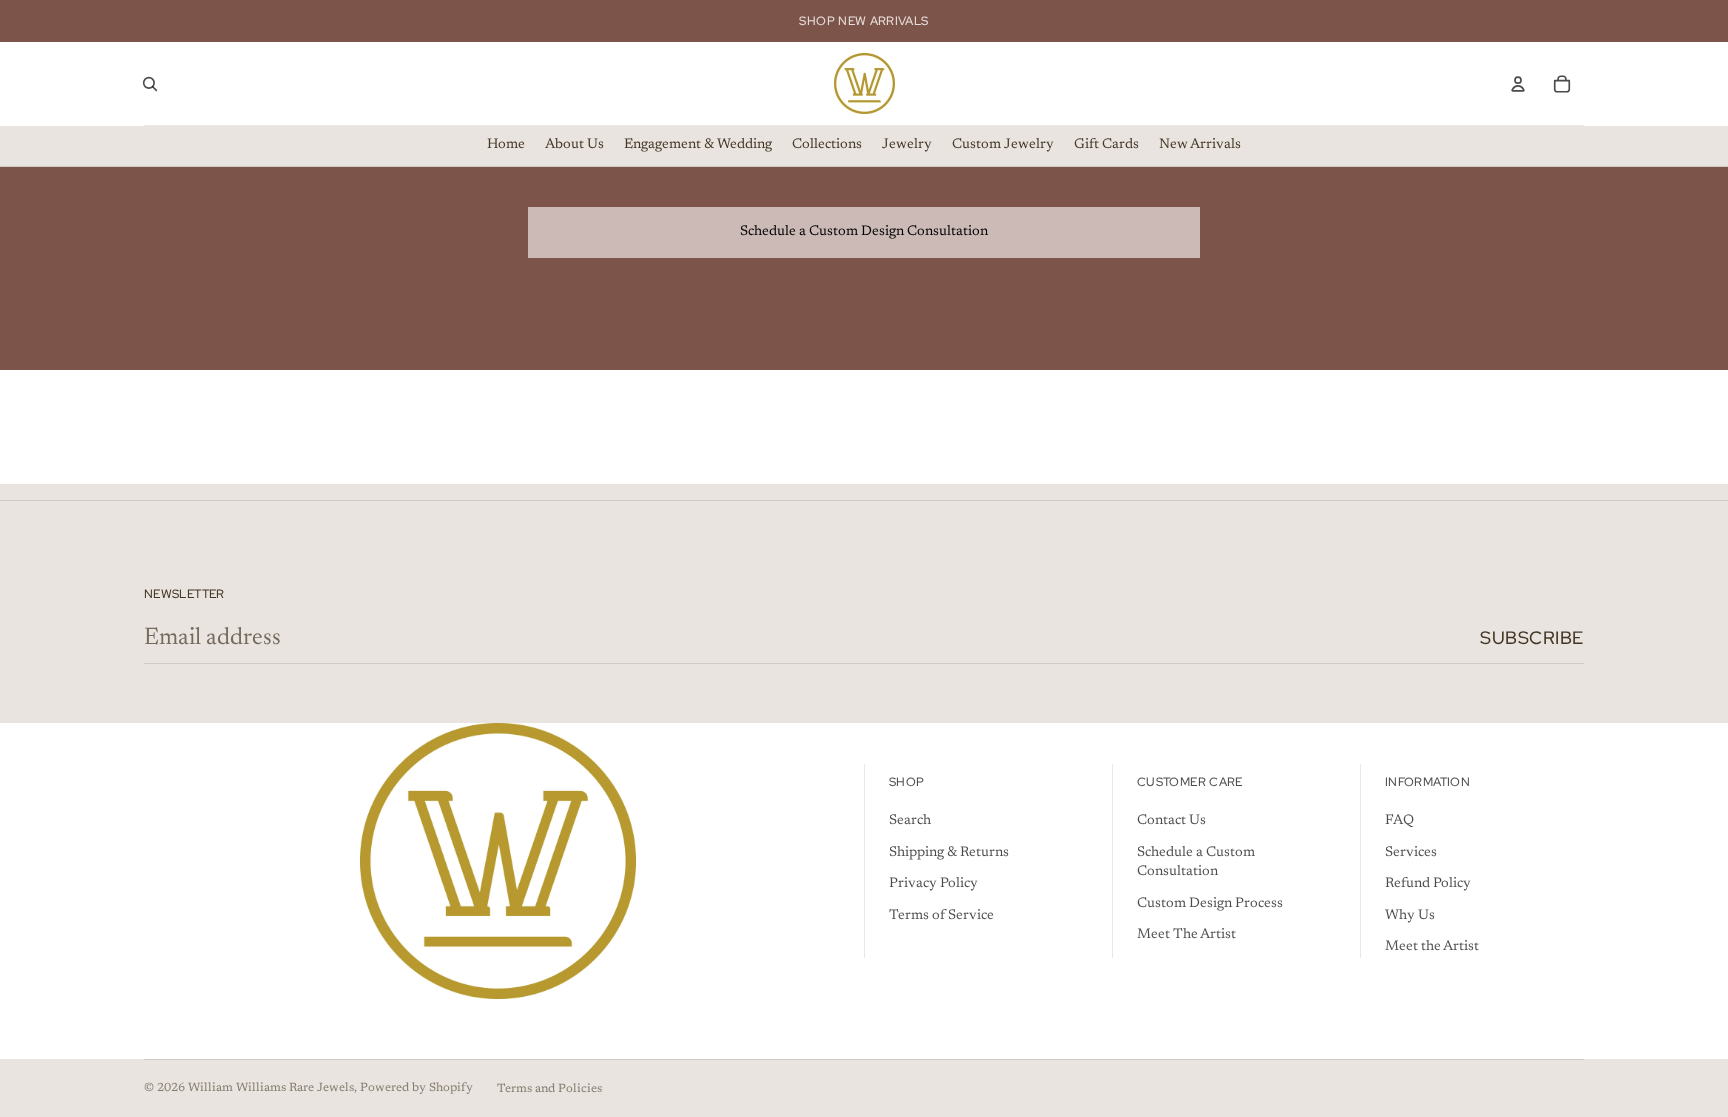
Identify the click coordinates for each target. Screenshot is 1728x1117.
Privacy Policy (933, 884)
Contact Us (1171, 821)
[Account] (1518, 84)
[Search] (150, 84)
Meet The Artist (1186, 935)
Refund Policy (1428, 884)
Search (910, 821)
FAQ (1399, 821)
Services (1411, 853)
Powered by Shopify (416, 1088)
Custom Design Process (1210, 904)
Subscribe (1532, 637)
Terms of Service (941, 916)
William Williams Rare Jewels (271, 1088)
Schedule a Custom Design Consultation (864, 232)
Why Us (1410, 916)
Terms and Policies (549, 1089)
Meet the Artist (1432, 947)
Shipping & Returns (949, 853)
